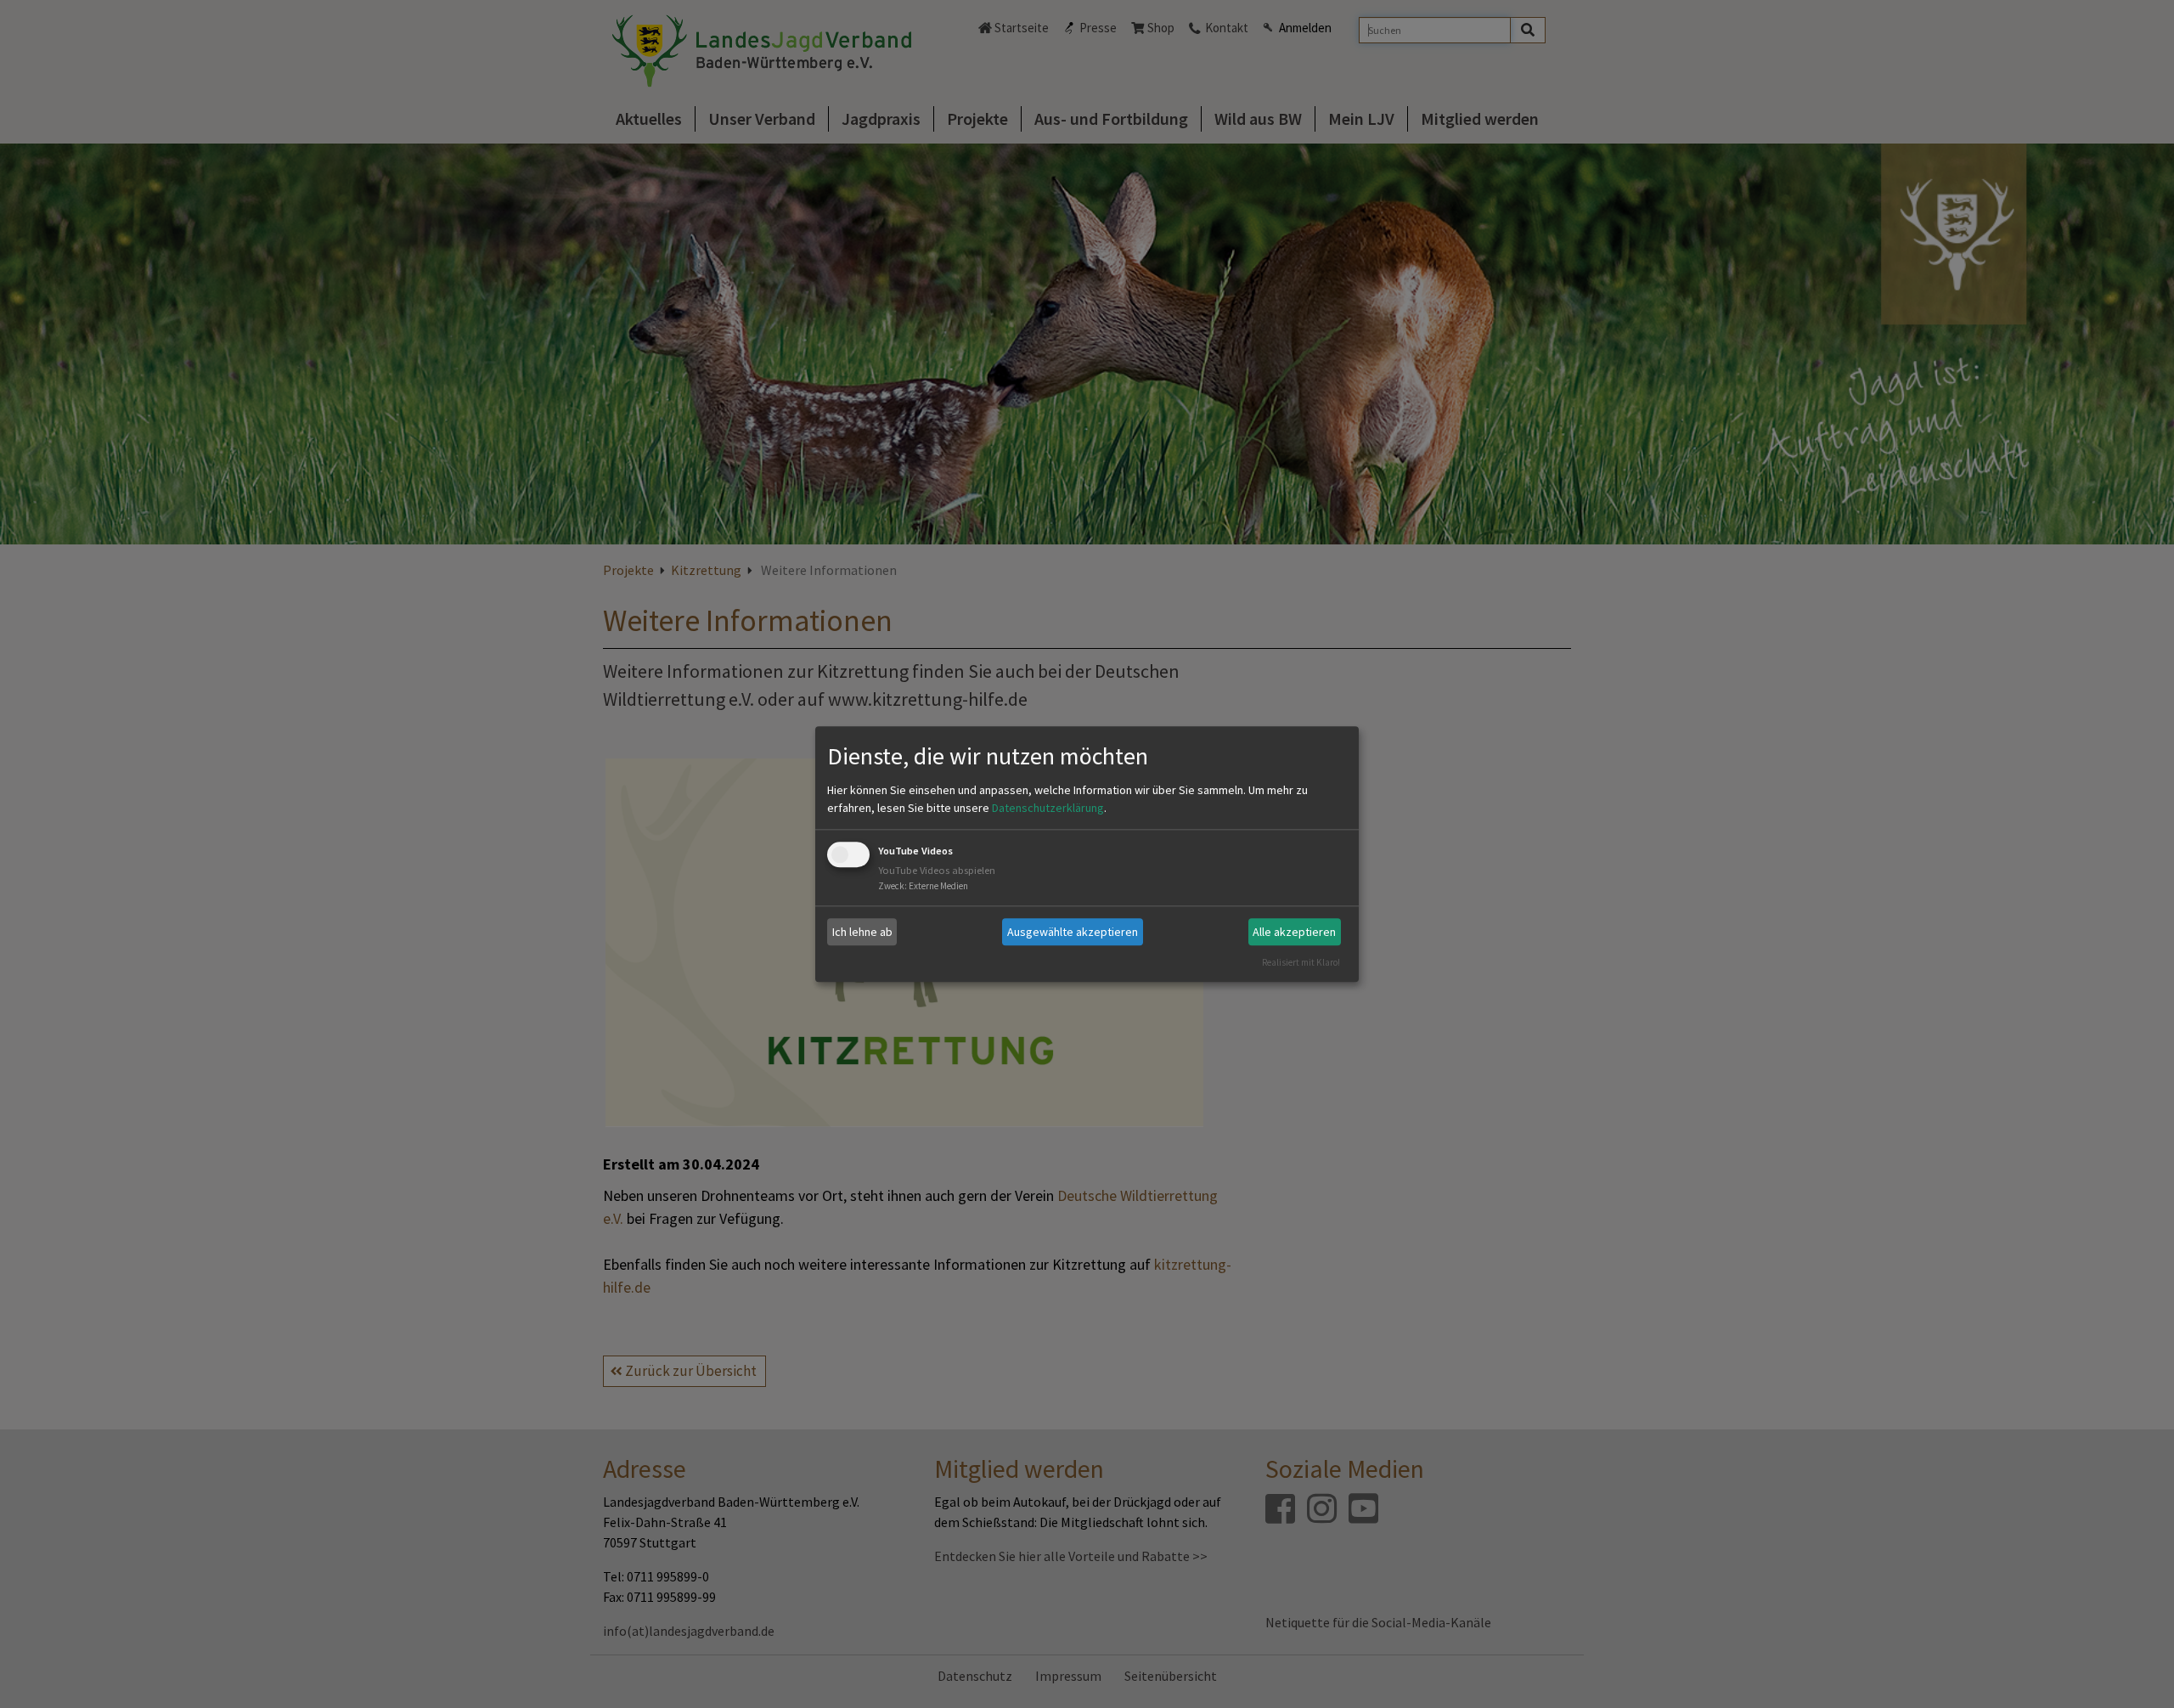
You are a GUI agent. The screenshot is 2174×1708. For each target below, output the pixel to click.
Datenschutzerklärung (1048, 809)
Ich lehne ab (862, 932)
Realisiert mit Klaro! (1301, 962)
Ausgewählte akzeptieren (1073, 932)
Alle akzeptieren (1294, 932)
